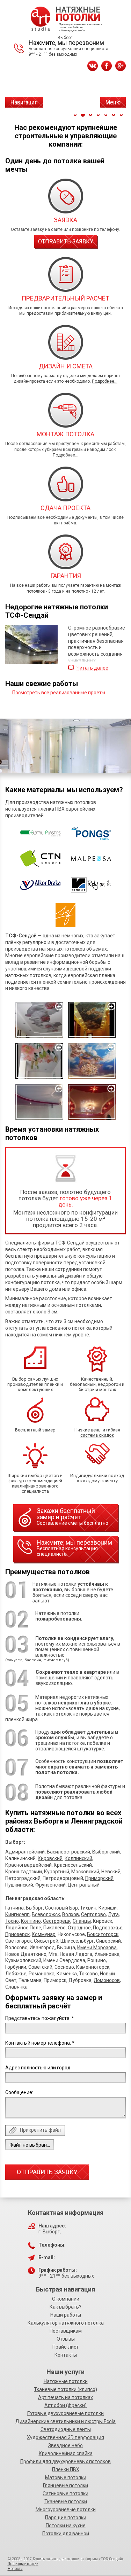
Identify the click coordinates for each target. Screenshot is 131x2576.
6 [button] (114, 115)
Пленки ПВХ (66, 2469)
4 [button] (98, 115)
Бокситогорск (103, 1934)
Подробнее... (105, 381)
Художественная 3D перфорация (65, 2437)
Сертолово (93, 1914)
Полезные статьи (23, 2564)
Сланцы (82, 1921)
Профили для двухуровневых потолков (65, 2461)
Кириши (108, 1908)
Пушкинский (19, 1885)
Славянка (16, 1987)
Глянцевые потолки (65, 2485)
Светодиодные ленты (66, 2429)
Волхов (71, 1914)
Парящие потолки (66, 2518)
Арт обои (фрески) (65, 2405)
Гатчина (14, 1908)
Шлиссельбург (77, 1941)
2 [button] (83, 115)
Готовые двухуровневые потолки (65, 2413)
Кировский (50, 1858)
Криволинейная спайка (66, 2453)
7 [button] (121, 115)
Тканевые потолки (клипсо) (65, 2389)
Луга (113, 1914)
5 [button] (106, 115)
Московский (85, 1872)
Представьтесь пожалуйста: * (40, 2018)
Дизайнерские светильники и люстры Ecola (65, 2421)
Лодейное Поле (23, 1928)
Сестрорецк (57, 1921)
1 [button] (75, 115)
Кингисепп (17, 1914)
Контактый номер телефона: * (40, 2043)
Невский (111, 1872)
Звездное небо (65, 2445)
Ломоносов (107, 1980)
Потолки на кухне (66, 2526)
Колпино (31, 1921)
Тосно (12, 1921)
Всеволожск (46, 1914)
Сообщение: (19, 2092)
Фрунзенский (50, 1885)
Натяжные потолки (66, 2381)
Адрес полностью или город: (38, 2068)
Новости (15, 2569)
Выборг (34, 1908)
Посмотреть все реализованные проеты (59, 693)
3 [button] (90, 115)
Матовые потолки (66, 2477)
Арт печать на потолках (65, 2397)
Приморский (99, 1878)
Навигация (24, 102)
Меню (113, 102)
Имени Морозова (97, 1947)
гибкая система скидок (100, 1433)
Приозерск (17, 1934)
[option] (65, 746)
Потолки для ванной (66, 2534)
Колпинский (78, 1858)
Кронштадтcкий (24, 1872)
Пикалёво (54, 1928)
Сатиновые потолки (65, 2493)
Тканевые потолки (66, 2501)
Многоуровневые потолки (66, 2509)
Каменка (67, 1974)
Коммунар (44, 1934)
